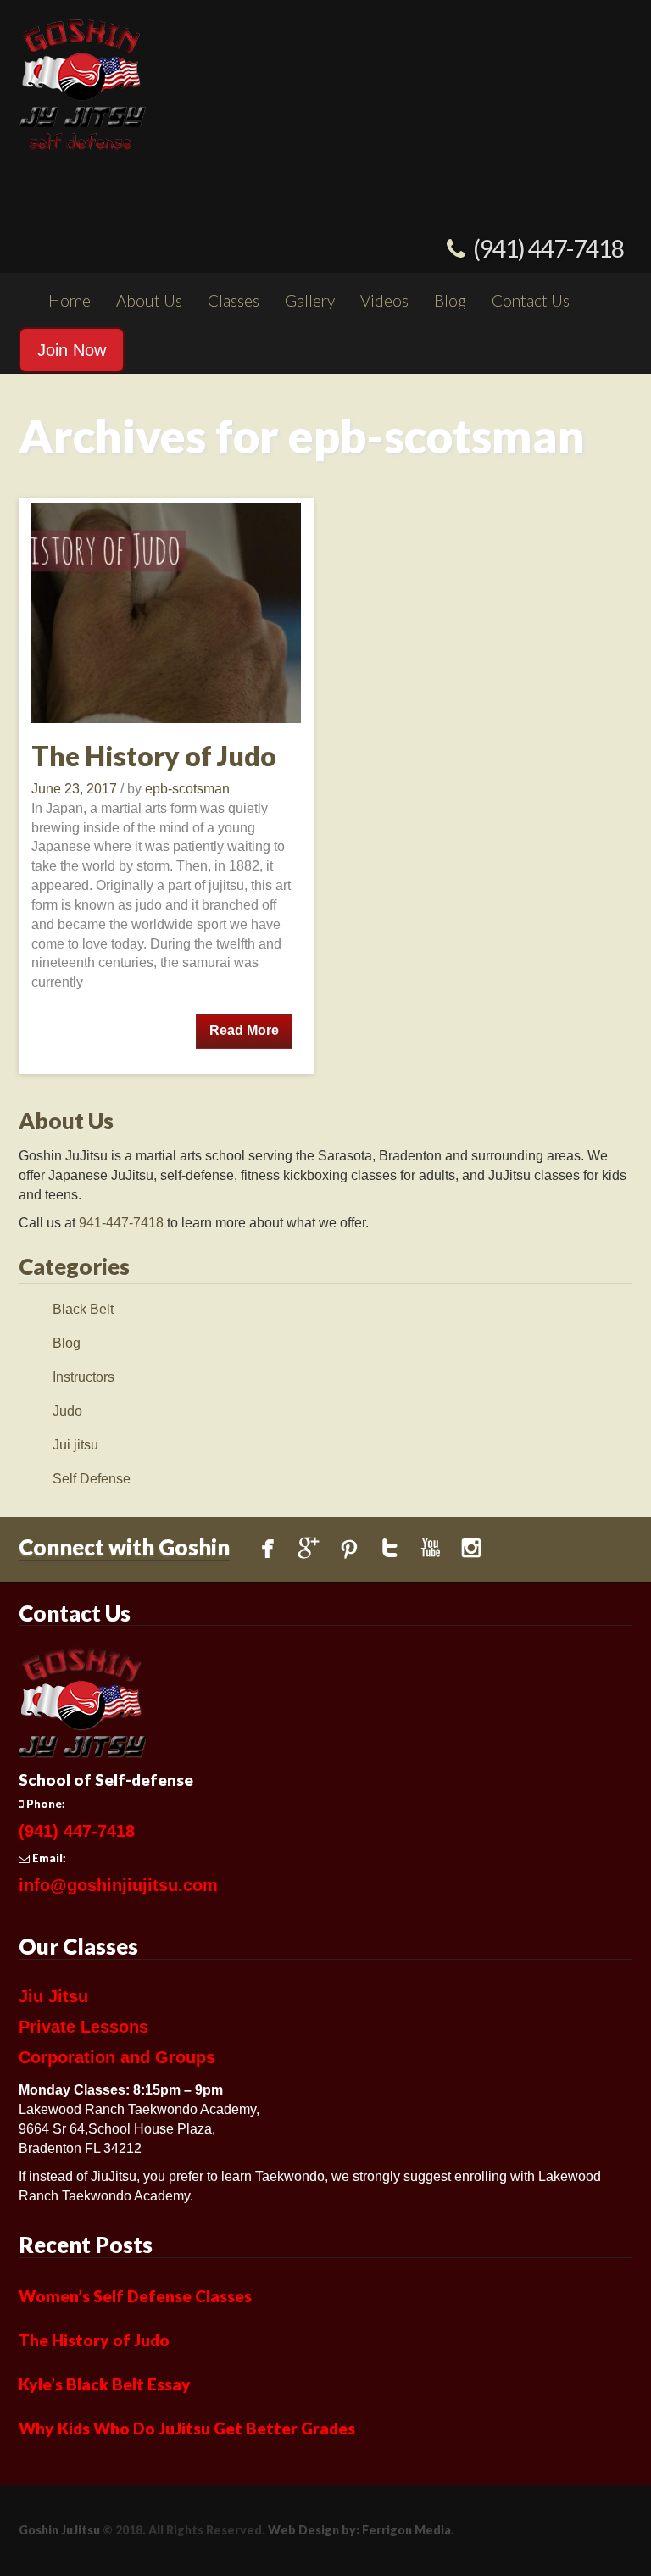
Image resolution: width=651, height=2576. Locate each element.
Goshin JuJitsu (59, 2530)
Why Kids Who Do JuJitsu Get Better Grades (187, 2428)
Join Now (72, 350)
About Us (149, 300)
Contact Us (531, 300)
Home (70, 300)
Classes (234, 300)
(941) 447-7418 (548, 248)
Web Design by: (314, 2530)
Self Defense (92, 1479)
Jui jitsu (75, 1445)
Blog (450, 300)
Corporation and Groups (117, 2057)
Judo (67, 1411)
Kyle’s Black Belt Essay (105, 2384)
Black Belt (83, 1309)
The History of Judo (154, 756)
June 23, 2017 (76, 789)
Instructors (83, 1377)
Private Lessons (83, 2027)
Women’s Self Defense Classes (135, 2296)
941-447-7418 (121, 1223)
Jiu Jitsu (53, 1996)
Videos (384, 300)
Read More (244, 1030)
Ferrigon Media (406, 2530)
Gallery (310, 300)
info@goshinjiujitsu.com (118, 1885)
